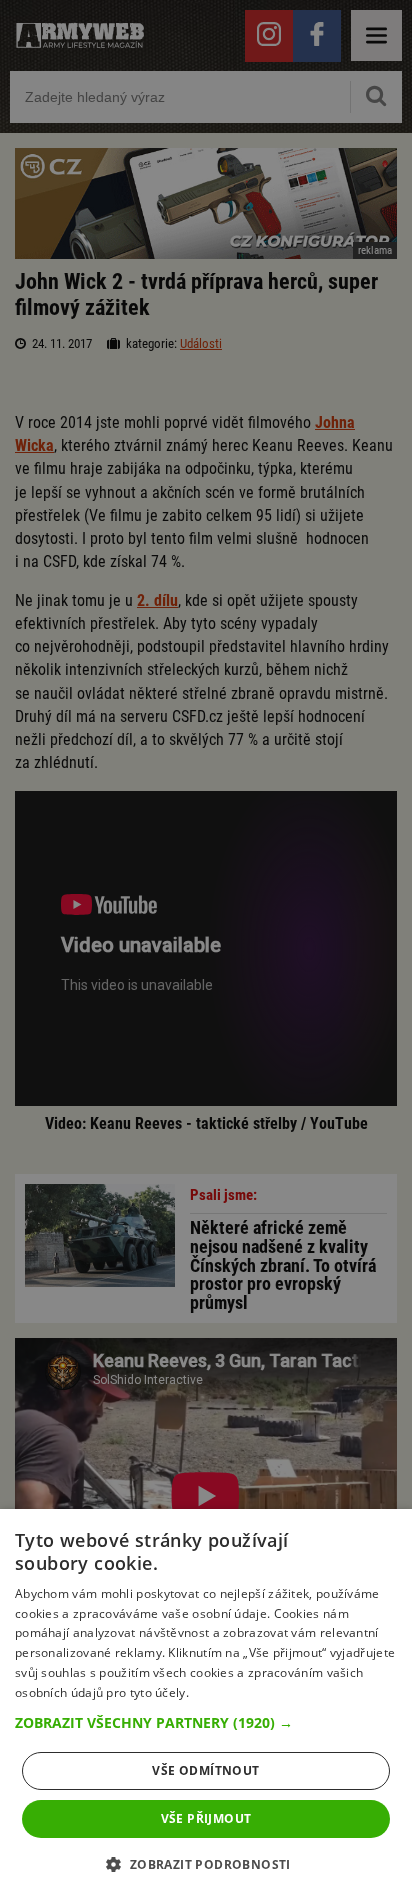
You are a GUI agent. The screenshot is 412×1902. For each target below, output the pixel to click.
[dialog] (206, 1705)
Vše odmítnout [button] (205, 1770)
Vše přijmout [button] (206, 1818)
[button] (206, 1723)
